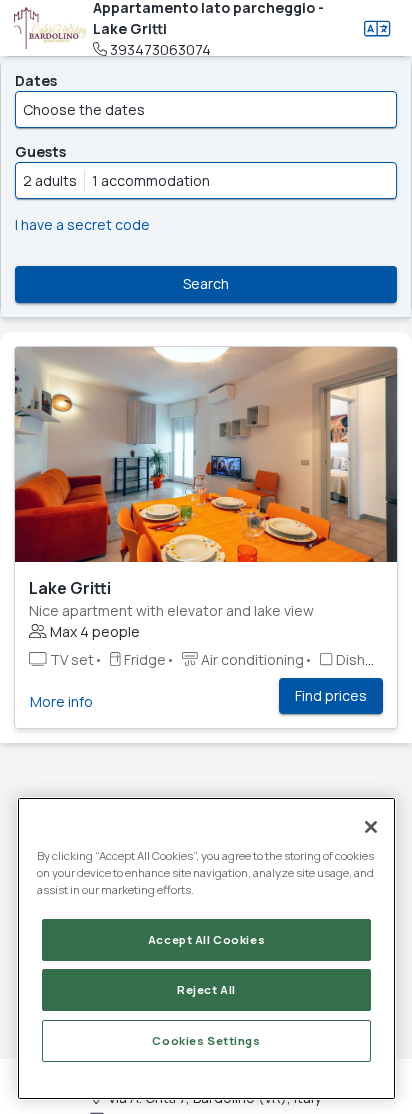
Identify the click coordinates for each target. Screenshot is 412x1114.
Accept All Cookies (206, 939)
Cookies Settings (206, 1040)
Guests (40, 151)
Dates (36, 80)
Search (206, 283)
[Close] (371, 827)
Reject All (206, 989)
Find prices (331, 695)
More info (61, 701)
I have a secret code (82, 224)
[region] (206, 948)
